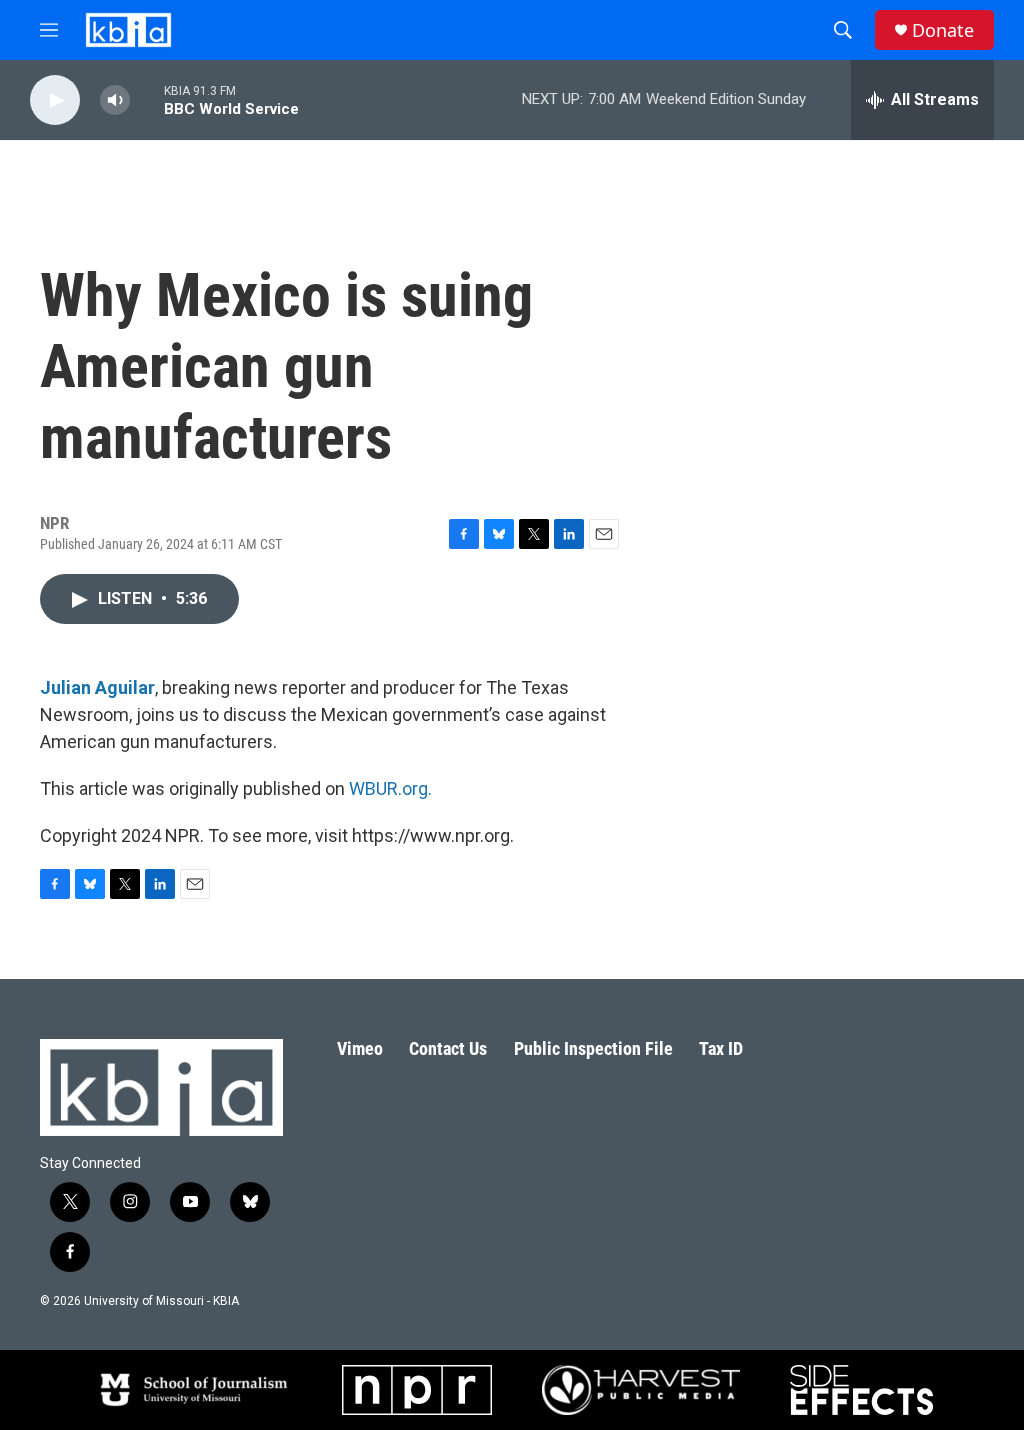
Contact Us (448, 1048)
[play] (55, 100)
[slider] (147, 99)
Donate (943, 30)
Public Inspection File (593, 1048)
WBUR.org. (390, 788)
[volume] (115, 100)
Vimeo (360, 1048)
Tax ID (721, 1048)
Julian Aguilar (97, 687)
